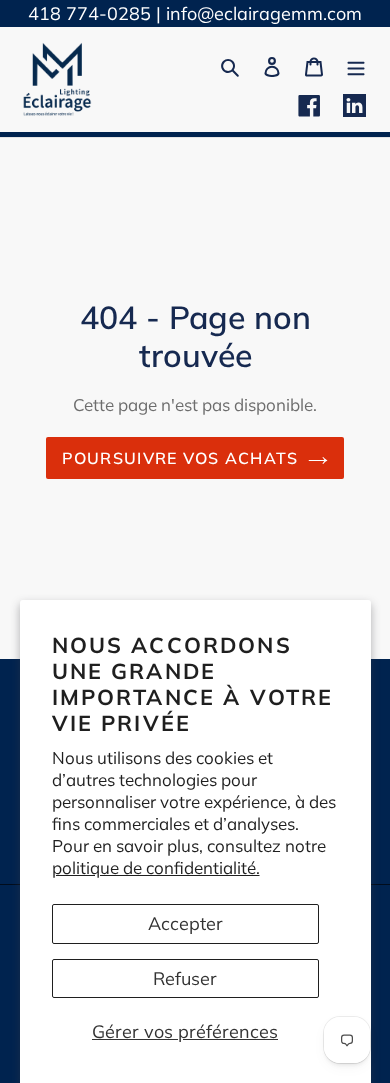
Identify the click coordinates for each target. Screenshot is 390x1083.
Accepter (185, 923)
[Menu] (356, 64)
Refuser (185, 978)
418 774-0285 (89, 13)
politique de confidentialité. (156, 867)
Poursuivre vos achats (180, 458)
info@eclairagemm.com (264, 13)
